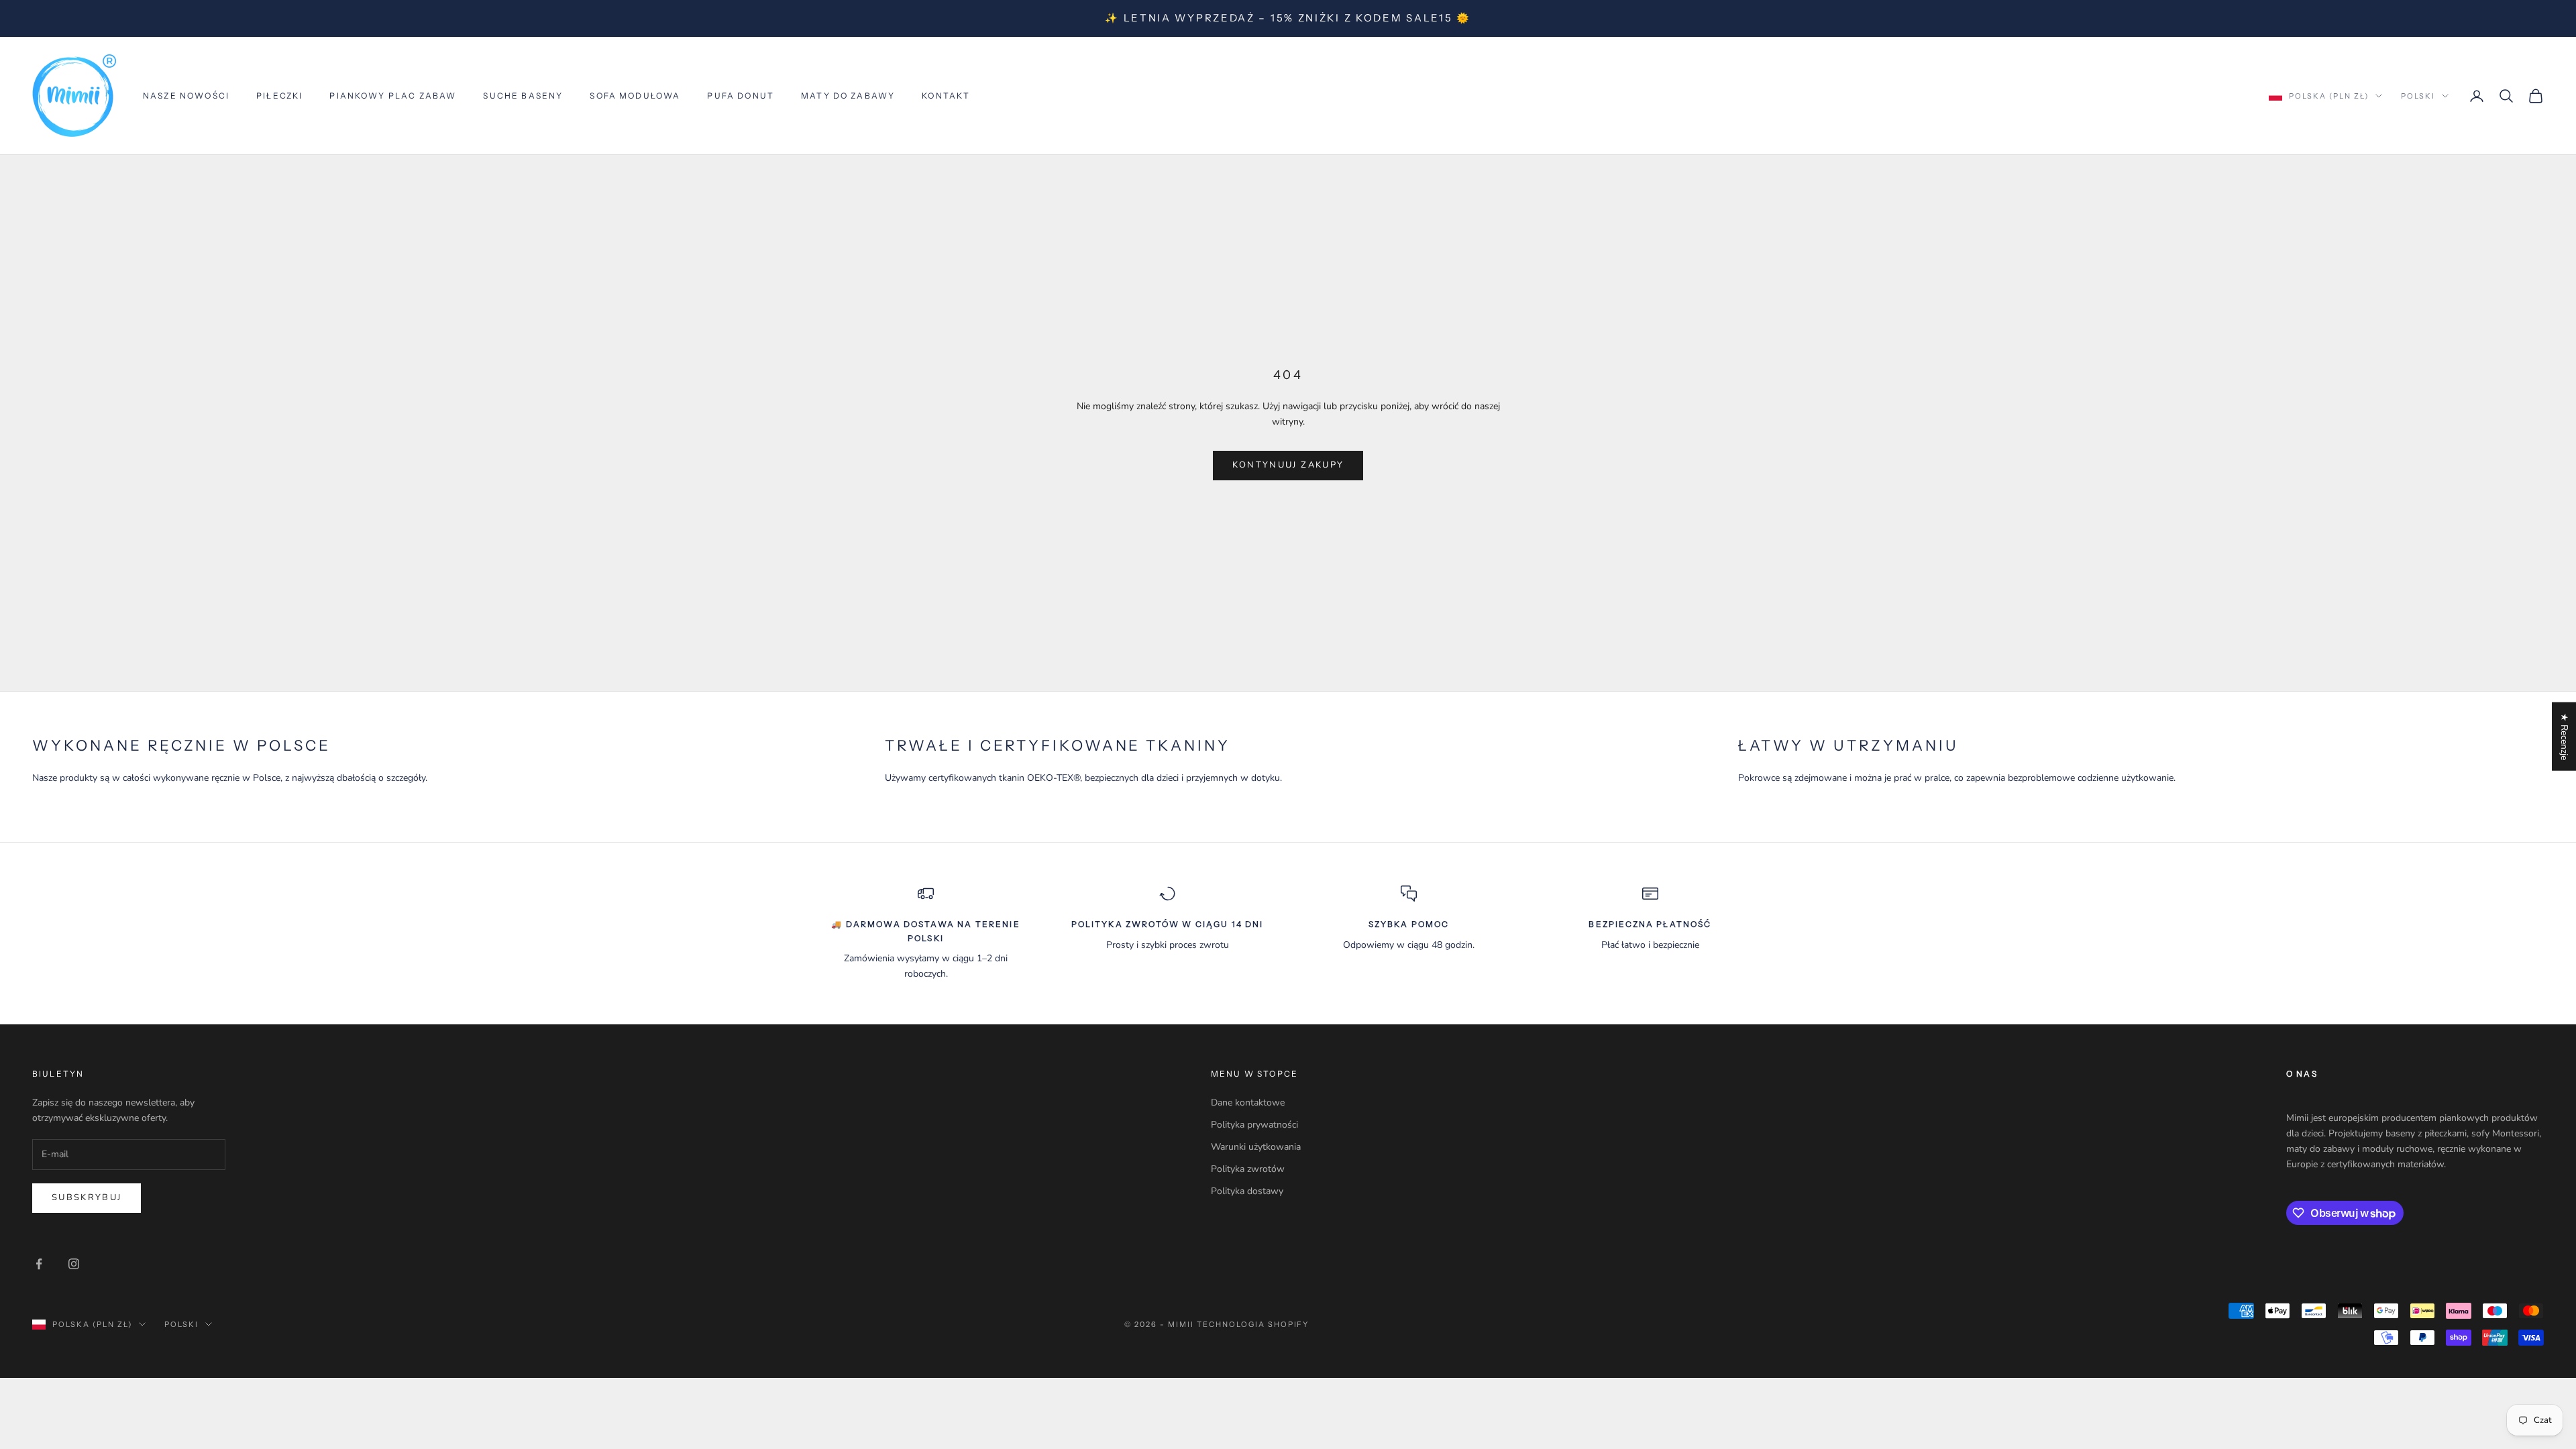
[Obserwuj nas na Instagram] (74, 1264)
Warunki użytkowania (1256, 1147)
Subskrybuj (87, 1197)
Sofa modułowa (635, 96)
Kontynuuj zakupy (1288, 465)
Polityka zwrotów (1248, 1169)
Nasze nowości (186, 96)
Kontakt (946, 96)
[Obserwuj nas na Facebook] (39, 1264)
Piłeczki (279, 96)
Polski (2418, 96)
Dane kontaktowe (1248, 1103)
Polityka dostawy (1247, 1191)
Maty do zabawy (848, 96)
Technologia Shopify (1253, 1324)
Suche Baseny (523, 96)
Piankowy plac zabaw (393, 96)
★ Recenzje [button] (2564, 737)
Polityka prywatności (1254, 1125)
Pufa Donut (741, 96)
